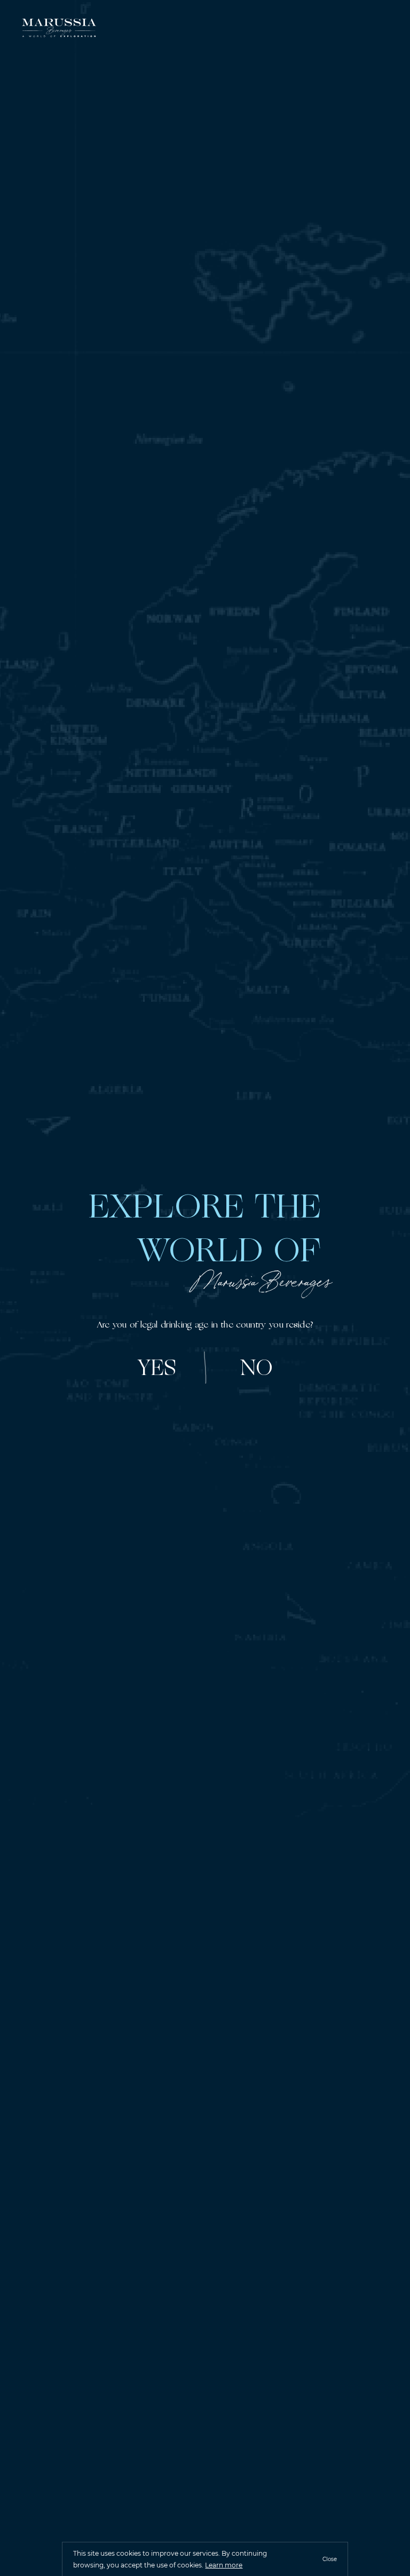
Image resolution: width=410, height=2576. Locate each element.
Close (330, 2559)
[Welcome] (59, 29)
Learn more (224, 2565)
